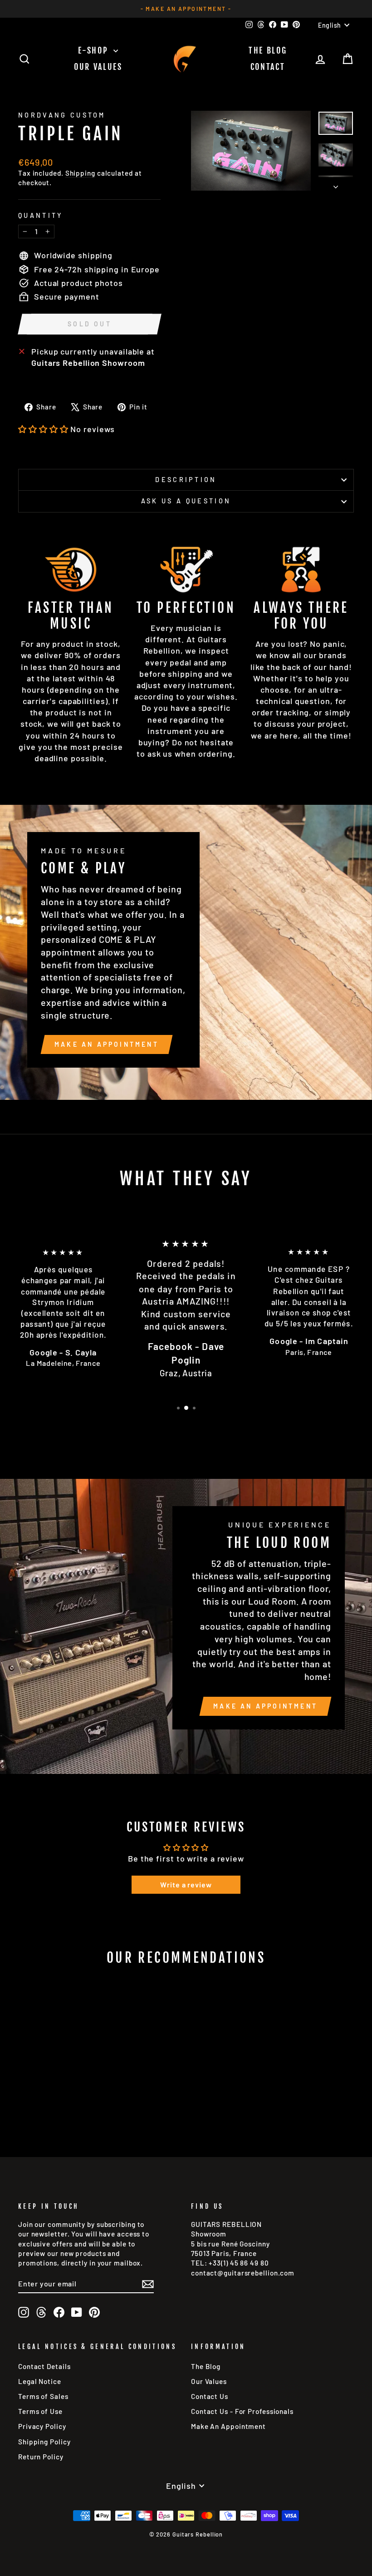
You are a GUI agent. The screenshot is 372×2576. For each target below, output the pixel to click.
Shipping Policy (44, 2442)
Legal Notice (40, 2381)
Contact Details (44, 2366)
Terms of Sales (43, 2396)
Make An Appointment (228, 2426)
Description (186, 480)
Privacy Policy (42, 2426)
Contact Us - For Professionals (242, 2411)
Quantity (41, 215)
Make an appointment (107, 1044)
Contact (268, 67)
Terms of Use (40, 2411)
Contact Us (210, 2396)
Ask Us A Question (186, 501)
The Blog (268, 50)
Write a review (186, 1884)
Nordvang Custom (62, 115)
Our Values (98, 67)
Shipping (80, 173)
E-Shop (95, 50)
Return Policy (41, 2457)
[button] (43, 429)
